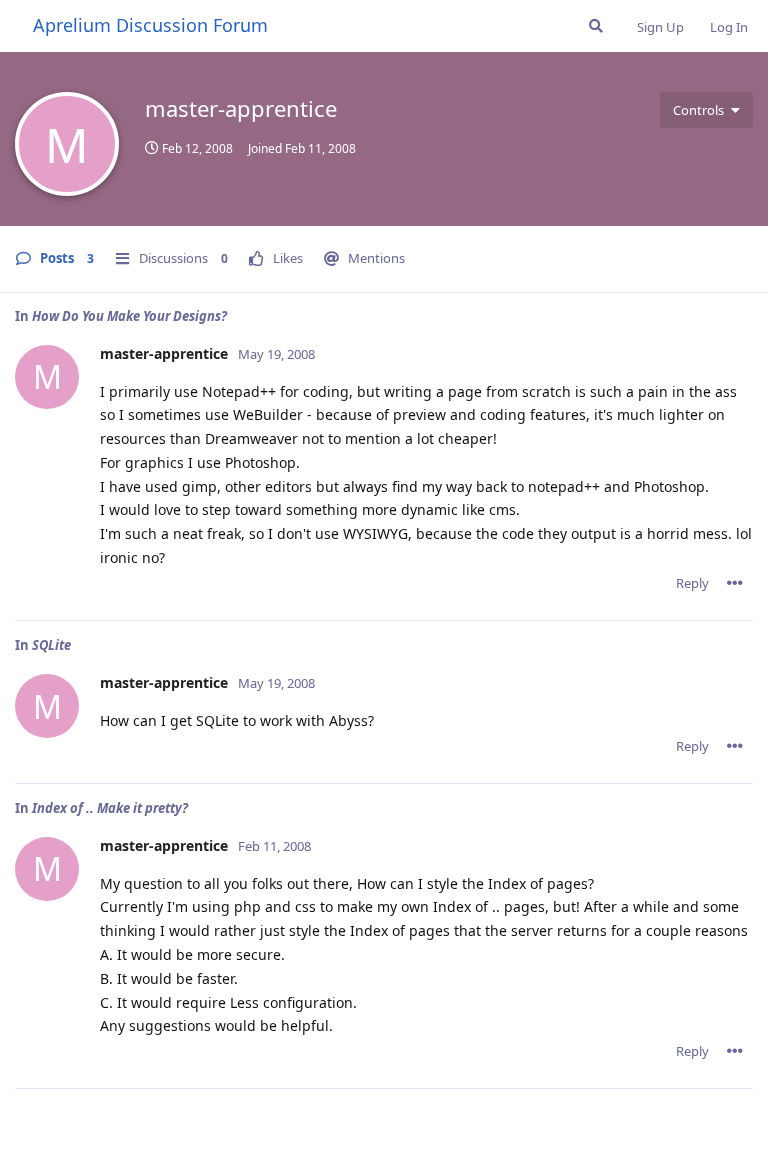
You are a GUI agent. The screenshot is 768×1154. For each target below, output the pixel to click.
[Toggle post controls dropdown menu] (735, 583)
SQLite (51, 645)
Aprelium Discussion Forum (150, 25)
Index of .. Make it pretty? (110, 808)
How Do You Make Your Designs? (129, 316)
